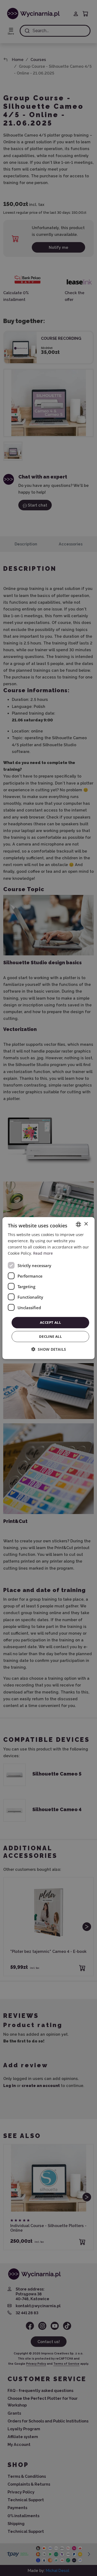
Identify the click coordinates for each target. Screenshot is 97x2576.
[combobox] (78, 1224)
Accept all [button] (50, 1322)
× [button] (86, 1224)
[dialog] (48, 1288)
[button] (49, 1349)
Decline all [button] (50, 1336)
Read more (43, 1253)
